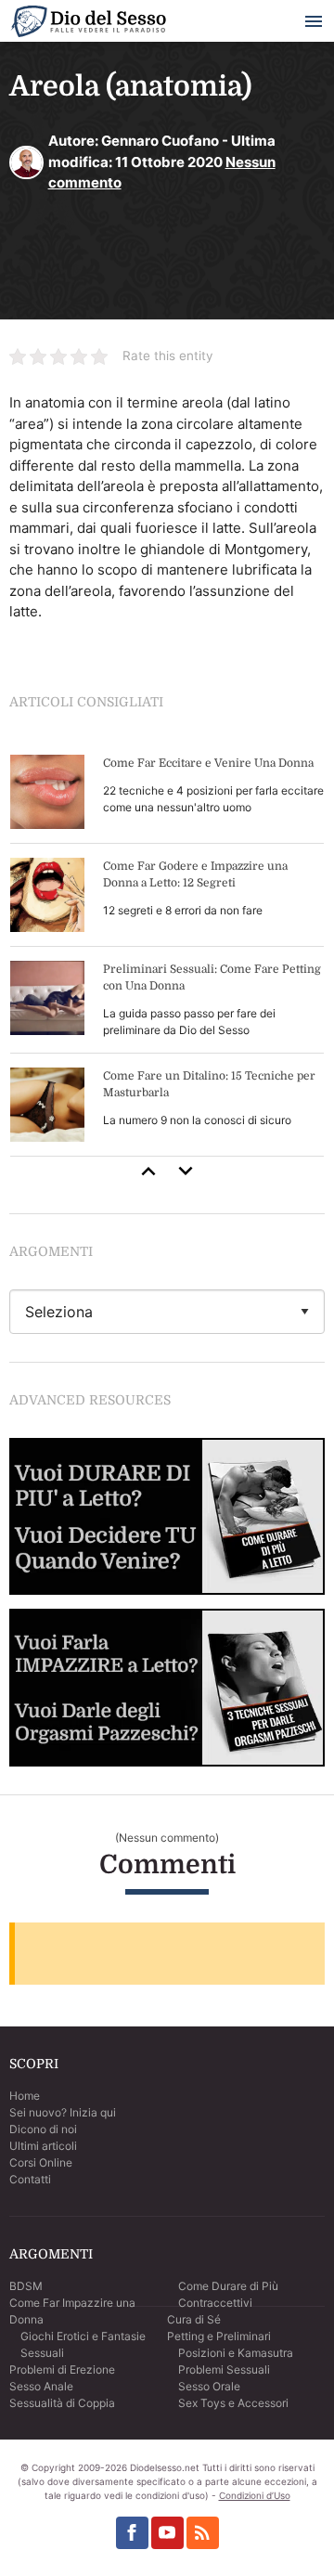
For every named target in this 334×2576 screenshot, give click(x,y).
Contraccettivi (215, 2303)
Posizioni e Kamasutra (236, 2353)
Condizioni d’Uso (255, 2495)
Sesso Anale (41, 2386)
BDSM (26, 2286)
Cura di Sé (194, 2319)
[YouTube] (167, 2533)
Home (25, 2096)
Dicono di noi (43, 2129)
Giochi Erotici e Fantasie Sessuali (83, 2344)
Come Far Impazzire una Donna (72, 2311)
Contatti (30, 2179)
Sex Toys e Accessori (233, 2403)
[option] (167, 949)
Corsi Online (41, 2162)
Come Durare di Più (228, 2286)
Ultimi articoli (43, 2146)
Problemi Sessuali (224, 2369)
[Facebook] (132, 2533)
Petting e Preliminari (219, 2336)
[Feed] (203, 2533)
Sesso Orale (209, 2386)
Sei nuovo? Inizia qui (63, 2112)
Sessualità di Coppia (62, 2403)
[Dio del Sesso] (88, 25)
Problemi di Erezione (62, 2369)
